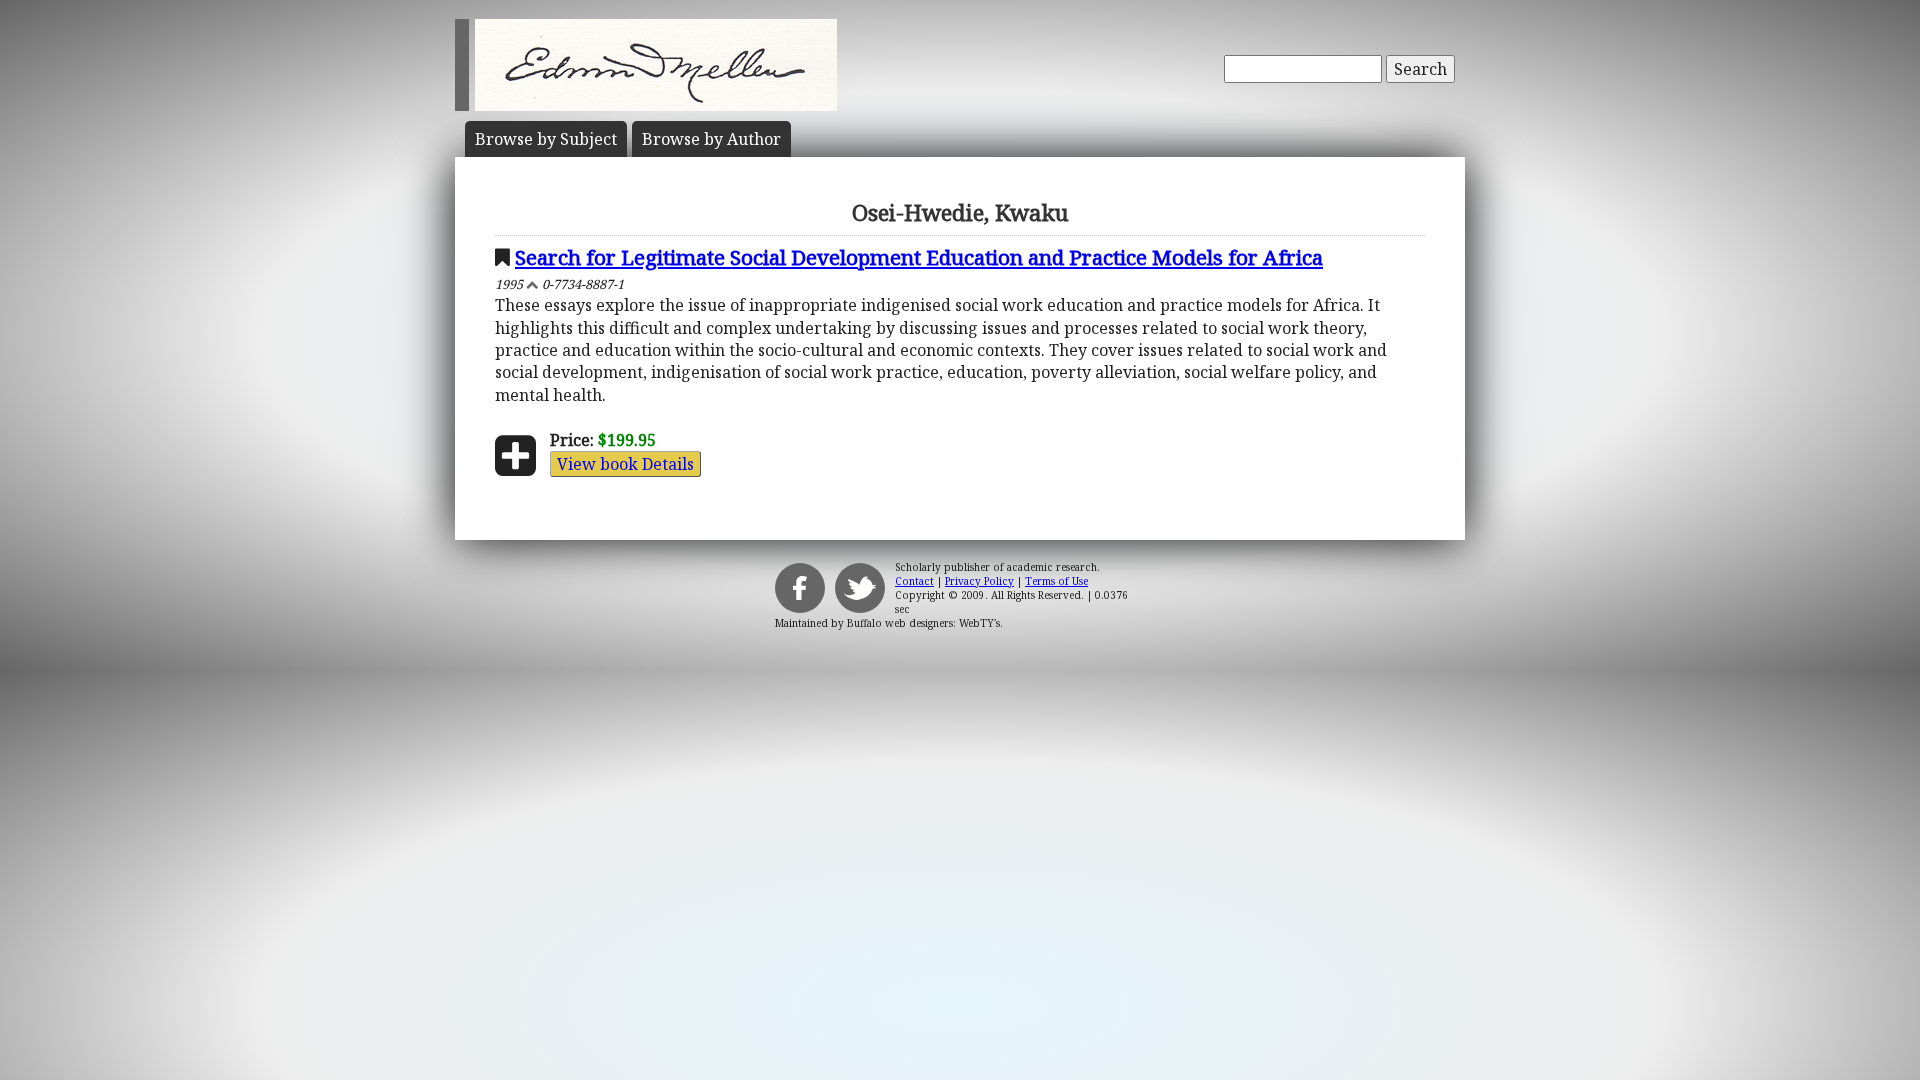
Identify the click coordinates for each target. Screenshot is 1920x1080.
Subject (546, 139)
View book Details (625, 464)
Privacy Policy (979, 581)
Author (711, 139)
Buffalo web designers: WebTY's (923, 623)
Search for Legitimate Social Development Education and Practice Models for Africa (919, 257)
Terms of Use (1056, 581)
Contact (914, 581)
